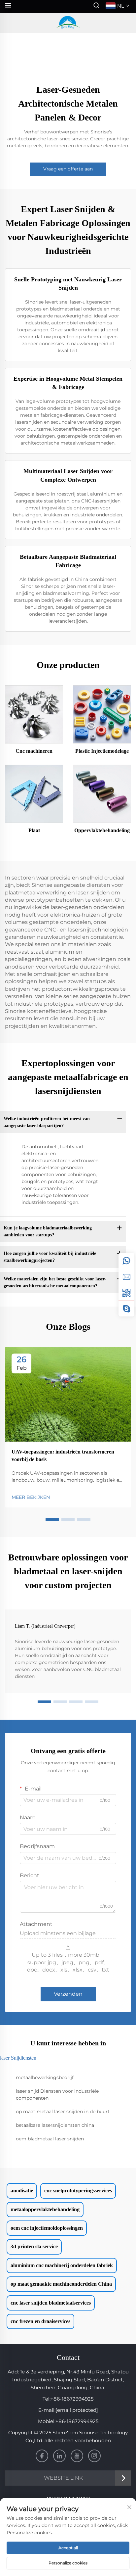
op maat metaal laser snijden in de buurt (63, 2112)
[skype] (126, 1309)
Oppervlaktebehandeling (102, 830)
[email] (126, 1277)
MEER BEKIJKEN (31, 1497)
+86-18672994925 (72, 2399)
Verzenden (68, 1994)
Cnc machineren (34, 751)
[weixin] (126, 1293)
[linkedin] (59, 2456)
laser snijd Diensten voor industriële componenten (57, 2095)
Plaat (34, 830)
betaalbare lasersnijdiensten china (55, 2125)
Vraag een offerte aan (68, 169)
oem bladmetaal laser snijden (50, 2139)
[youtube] (77, 2456)
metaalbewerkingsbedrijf (45, 2077)
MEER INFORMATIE (34, 714)
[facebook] (42, 2456)
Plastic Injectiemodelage (102, 751)
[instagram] (94, 2456)
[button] (52, 1519)
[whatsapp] (126, 1261)
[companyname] (68, 23)
